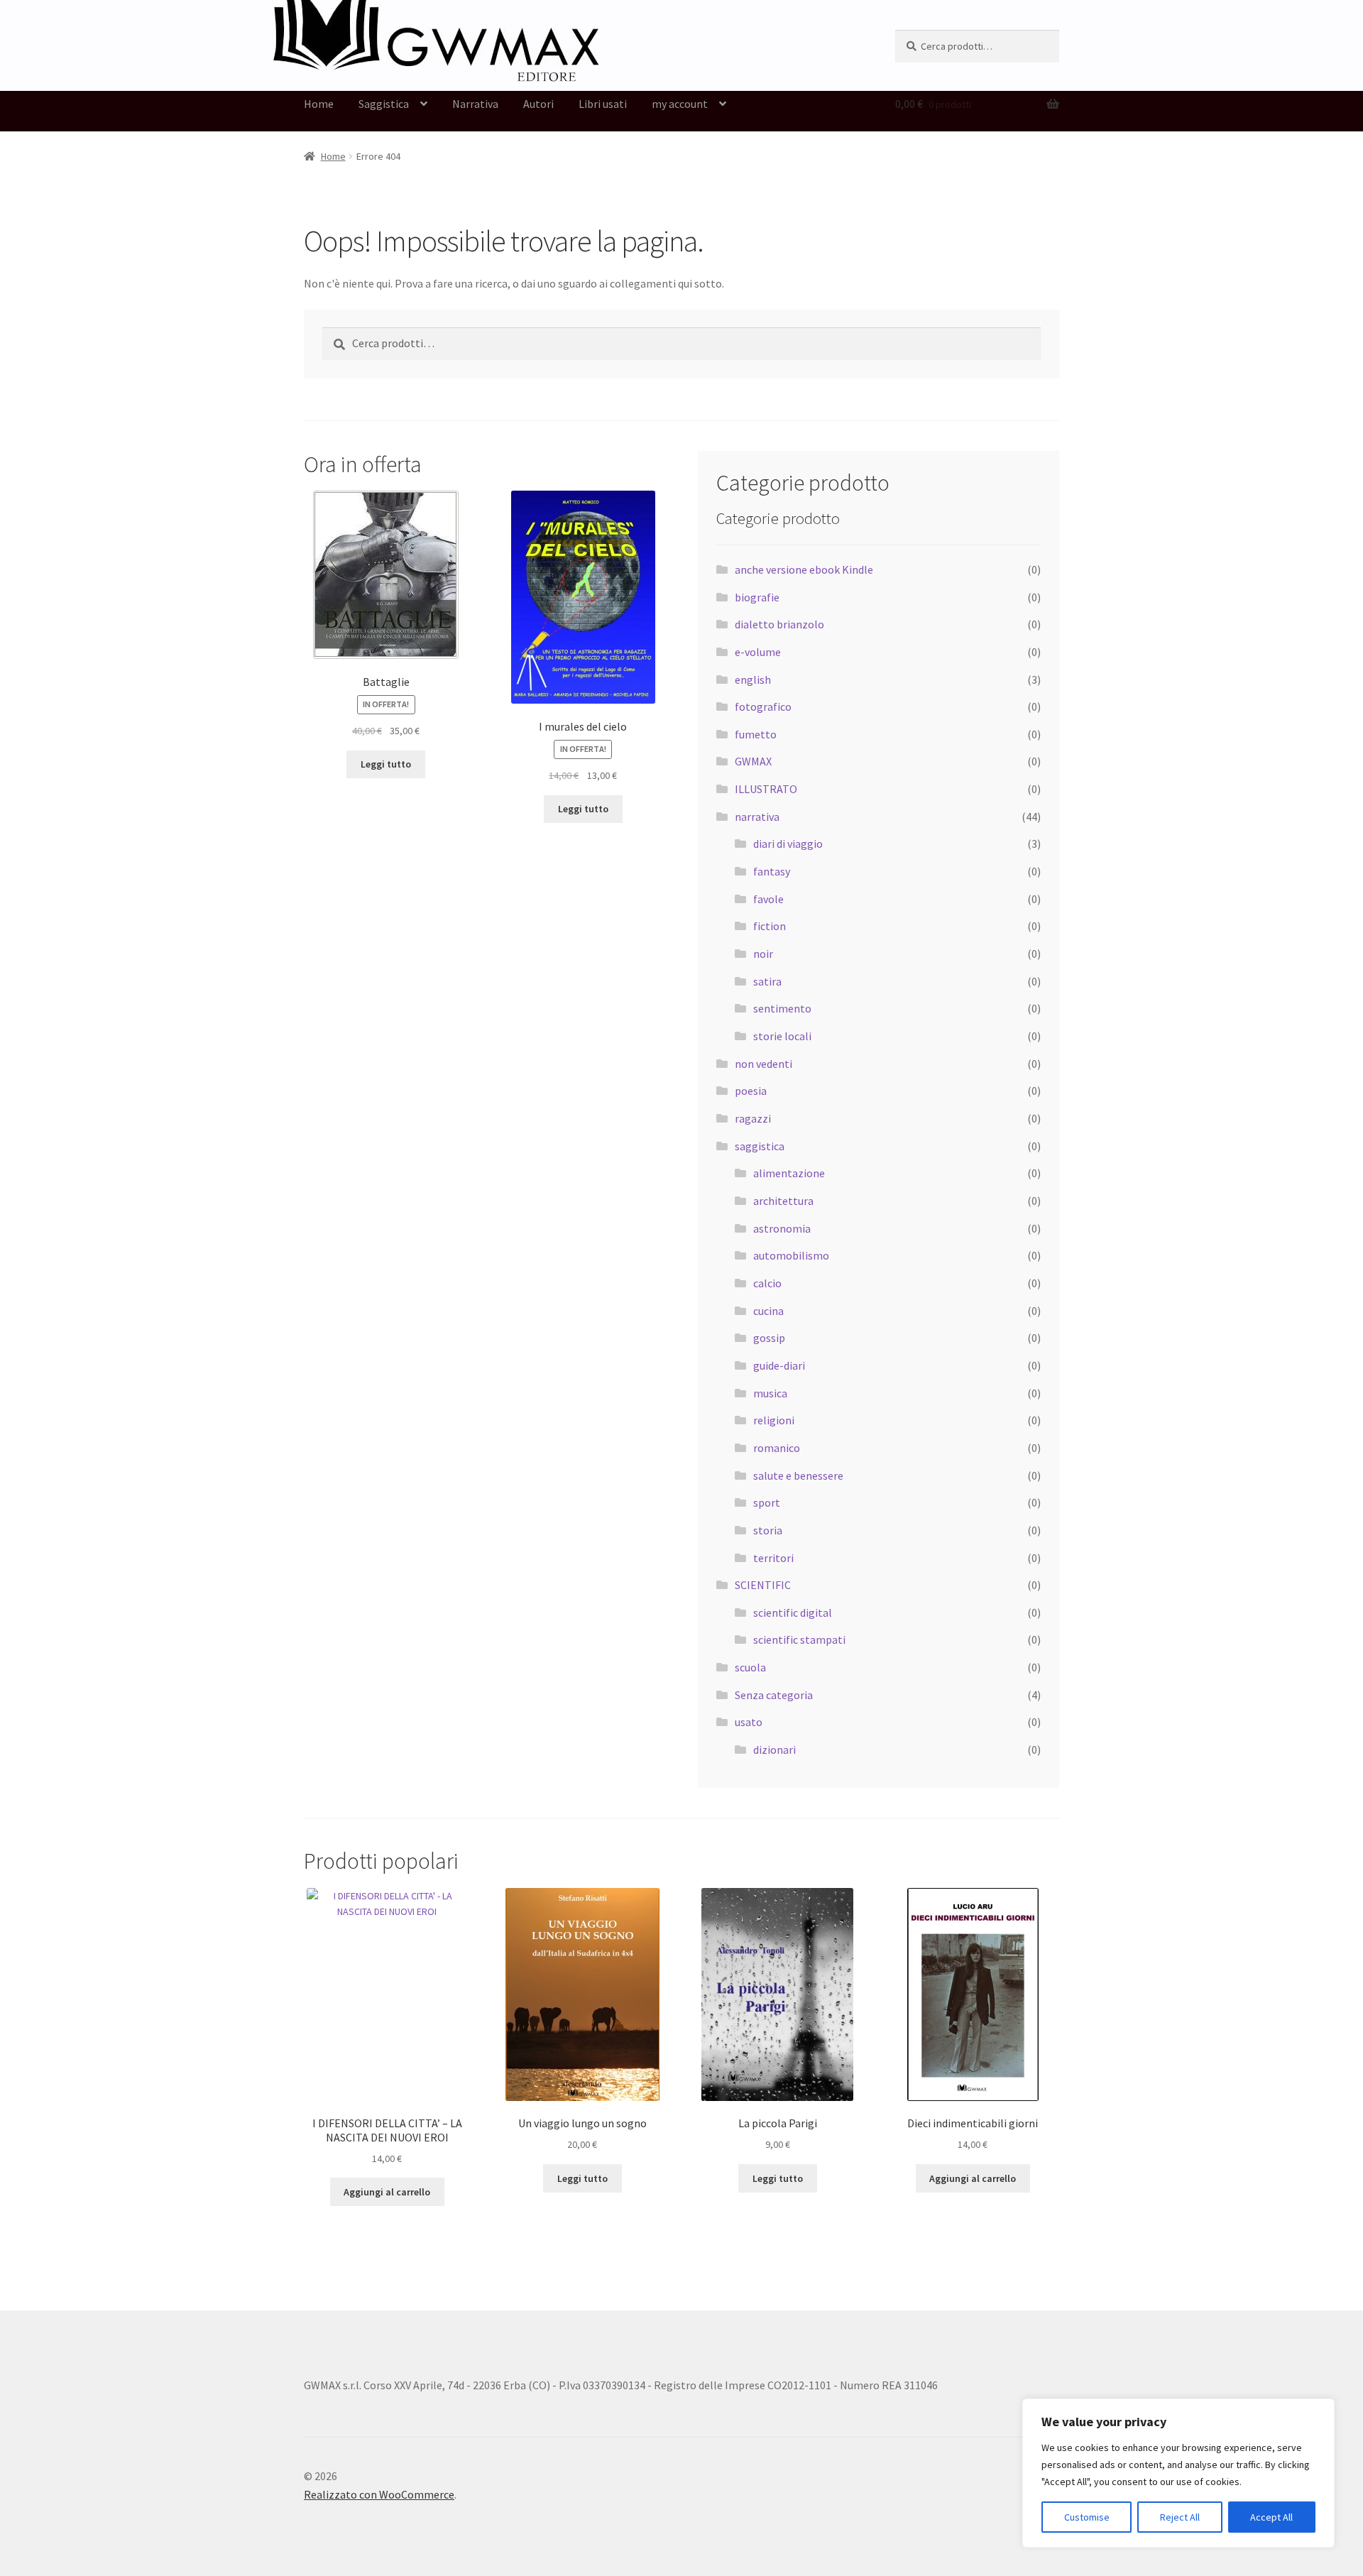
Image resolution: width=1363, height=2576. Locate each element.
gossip (769, 1338)
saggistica (760, 1146)
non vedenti (763, 1064)
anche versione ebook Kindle (804, 569)
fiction (770, 926)
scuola (750, 1667)
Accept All (1271, 2517)
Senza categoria (774, 1695)
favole (768, 899)
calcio (767, 1283)
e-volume (758, 652)
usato (749, 1722)
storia (768, 1530)
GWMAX (753, 761)
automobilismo (791, 1255)
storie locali (782, 1036)
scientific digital (793, 1612)
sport (767, 1502)
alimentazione (789, 1173)
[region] (1178, 2473)
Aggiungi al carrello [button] (387, 2192)
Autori (538, 104)
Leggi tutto (386, 764)
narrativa (757, 817)
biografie (757, 597)
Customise (1087, 2517)
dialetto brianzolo (779, 624)
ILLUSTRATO (766, 789)
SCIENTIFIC (763, 1585)
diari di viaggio (788, 844)
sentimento (782, 1008)
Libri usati (603, 104)
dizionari (774, 1750)
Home (319, 104)
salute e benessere (798, 1475)
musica (770, 1393)
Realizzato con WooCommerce (379, 2494)
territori (773, 1558)
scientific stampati (799, 1639)
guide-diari (779, 1365)
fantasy (772, 871)
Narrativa (475, 104)
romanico (777, 1448)
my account (680, 104)
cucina (768, 1311)
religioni (774, 1420)
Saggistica (384, 104)
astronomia (782, 1228)
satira (767, 981)
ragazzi (753, 1118)
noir (763, 954)
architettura (783, 1201)
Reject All (1180, 2517)
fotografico (763, 706)
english (753, 680)
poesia (751, 1091)
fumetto (756, 734)
